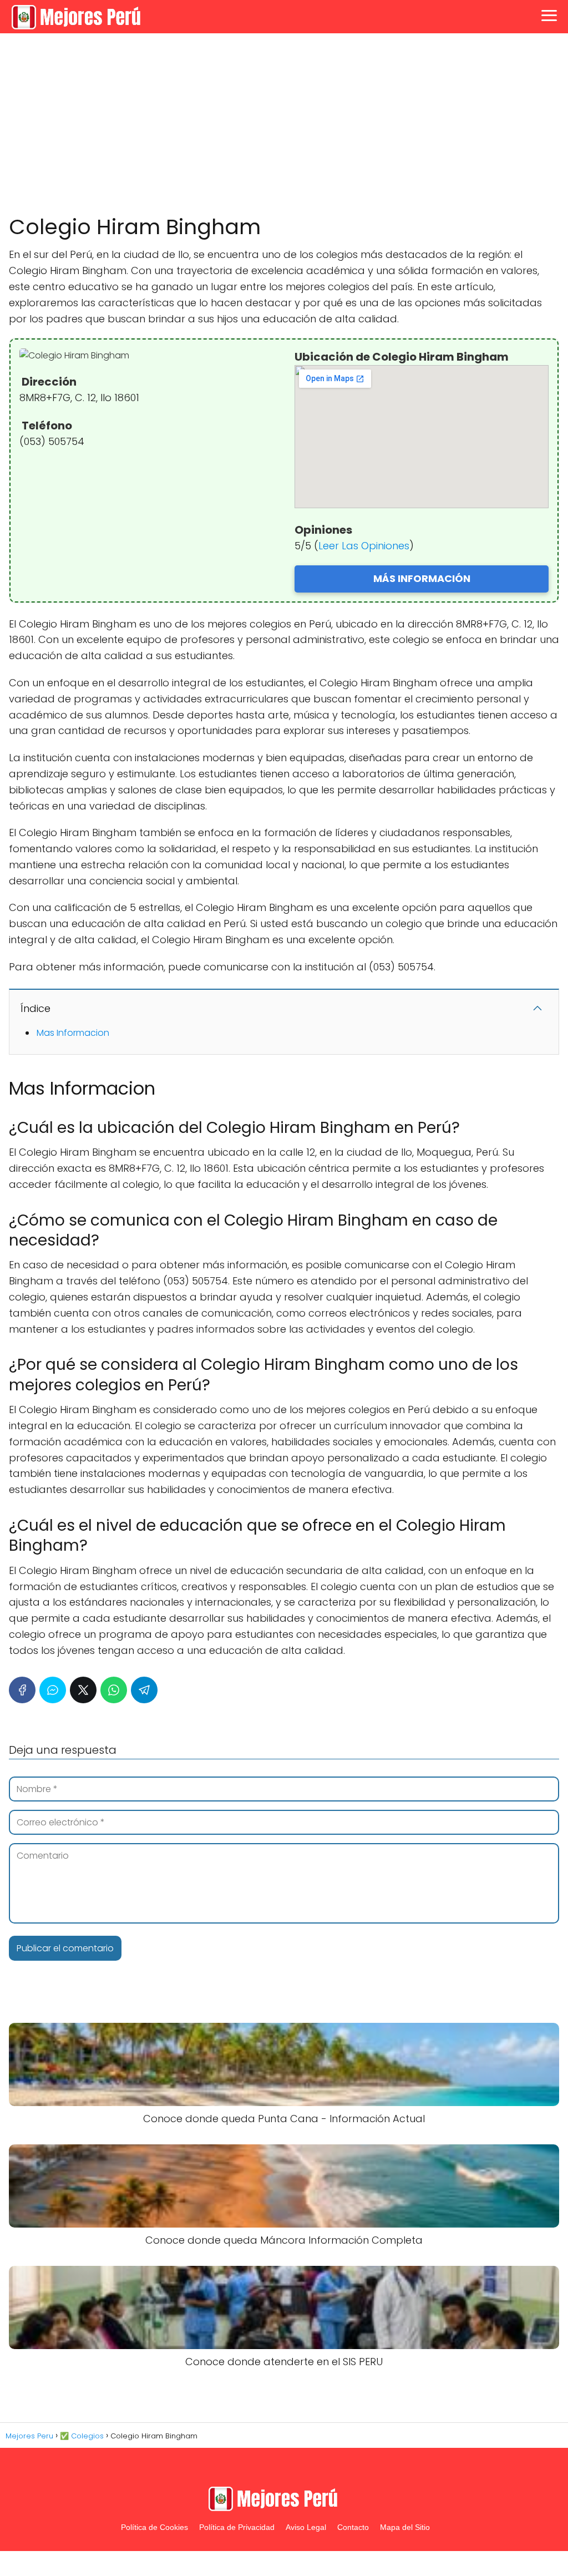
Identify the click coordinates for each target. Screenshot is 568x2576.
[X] (83, 1690)
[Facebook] (22, 1690)
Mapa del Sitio (405, 2527)
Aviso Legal (306, 2527)
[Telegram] (144, 1690)
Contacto (353, 2527)
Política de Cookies (154, 2527)
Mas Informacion (73, 1033)
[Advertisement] (284, 124)
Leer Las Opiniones (364, 546)
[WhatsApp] (114, 1690)
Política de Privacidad (237, 2527)
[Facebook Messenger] (53, 1690)
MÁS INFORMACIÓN (422, 578)
